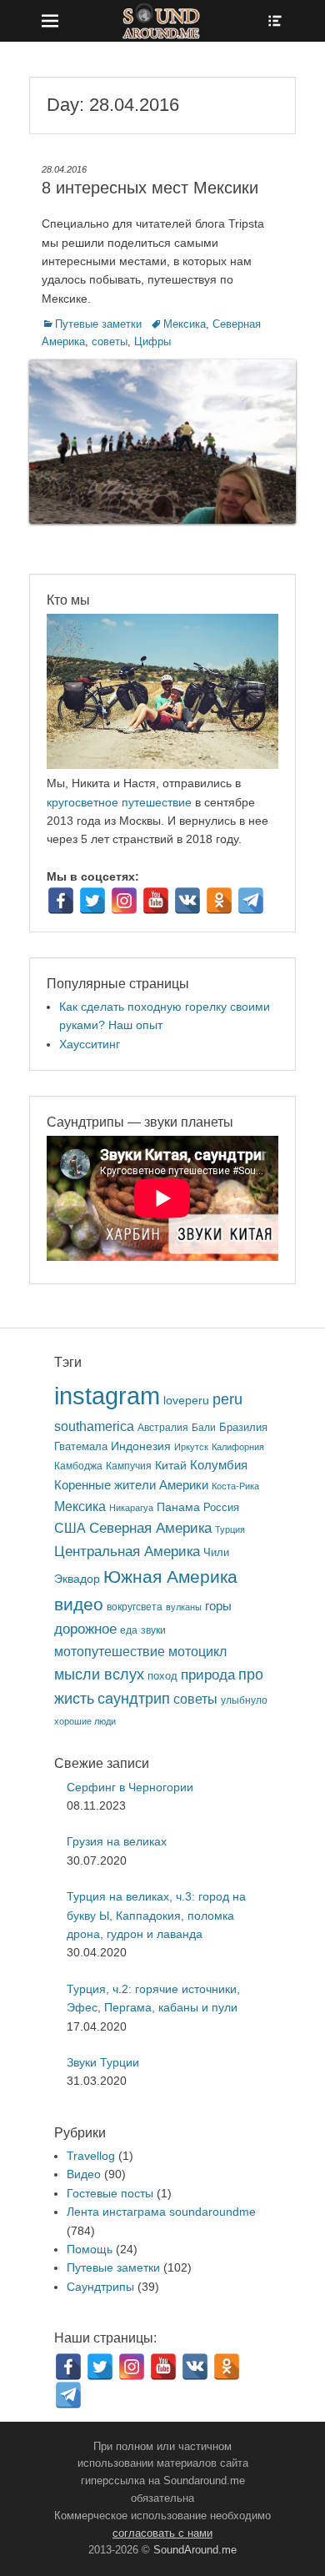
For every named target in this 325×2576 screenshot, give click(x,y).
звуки (153, 1630)
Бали (204, 1427)
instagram (107, 1396)
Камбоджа (78, 1466)
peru (227, 1399)
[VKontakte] (187, 901)
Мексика (185, 324)
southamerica (94, 1426)
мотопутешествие (110, 1651)
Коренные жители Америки (131, 1485)
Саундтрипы (100, 2287)
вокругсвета (135, 1607)
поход (162, 1676)
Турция (230, 1529)
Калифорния (238, 1447)
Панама (178, 1507)
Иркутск (191, 1447)
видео (79, 1604)
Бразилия (243, 1427)
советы (110, 341)
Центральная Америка (127, 1552)
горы (218, 1606)
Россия (221, 1508)
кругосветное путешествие (119, 802)
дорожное (85, 1629)
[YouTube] (156, 901)
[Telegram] (251, 901)
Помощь (90, 2249)
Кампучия (129, 1466)
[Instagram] (124, 901)
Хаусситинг (90, 1044)
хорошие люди (85, 1721)
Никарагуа (131, 1508)
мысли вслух (99, 1675)
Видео (84, 2174)
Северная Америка (150, 1528)
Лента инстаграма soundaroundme (161, 2212)
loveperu (186, 1401)
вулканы (184, 1607)
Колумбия (219, 1465)
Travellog (91, 2156)
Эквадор (77, 1579)
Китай (171, 1465)
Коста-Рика (235, 1486)
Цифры (152, 341)
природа (208, 1675)
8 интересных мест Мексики (150, 188)
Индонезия (141, 1446)
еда (129, 1630)
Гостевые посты (110, 2193)
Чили (216, 1552)
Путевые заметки (98, 324)
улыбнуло (244, 1700)
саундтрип (134, 1699)
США (70, 1528)
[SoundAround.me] (162, 21)
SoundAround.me (195, 2550)
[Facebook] (61, 901)
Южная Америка (170, 1577)
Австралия (163, 1427)
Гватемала (81, 1446)
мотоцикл (197, 1652)
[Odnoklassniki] (219, 901)
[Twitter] (92, 901)
